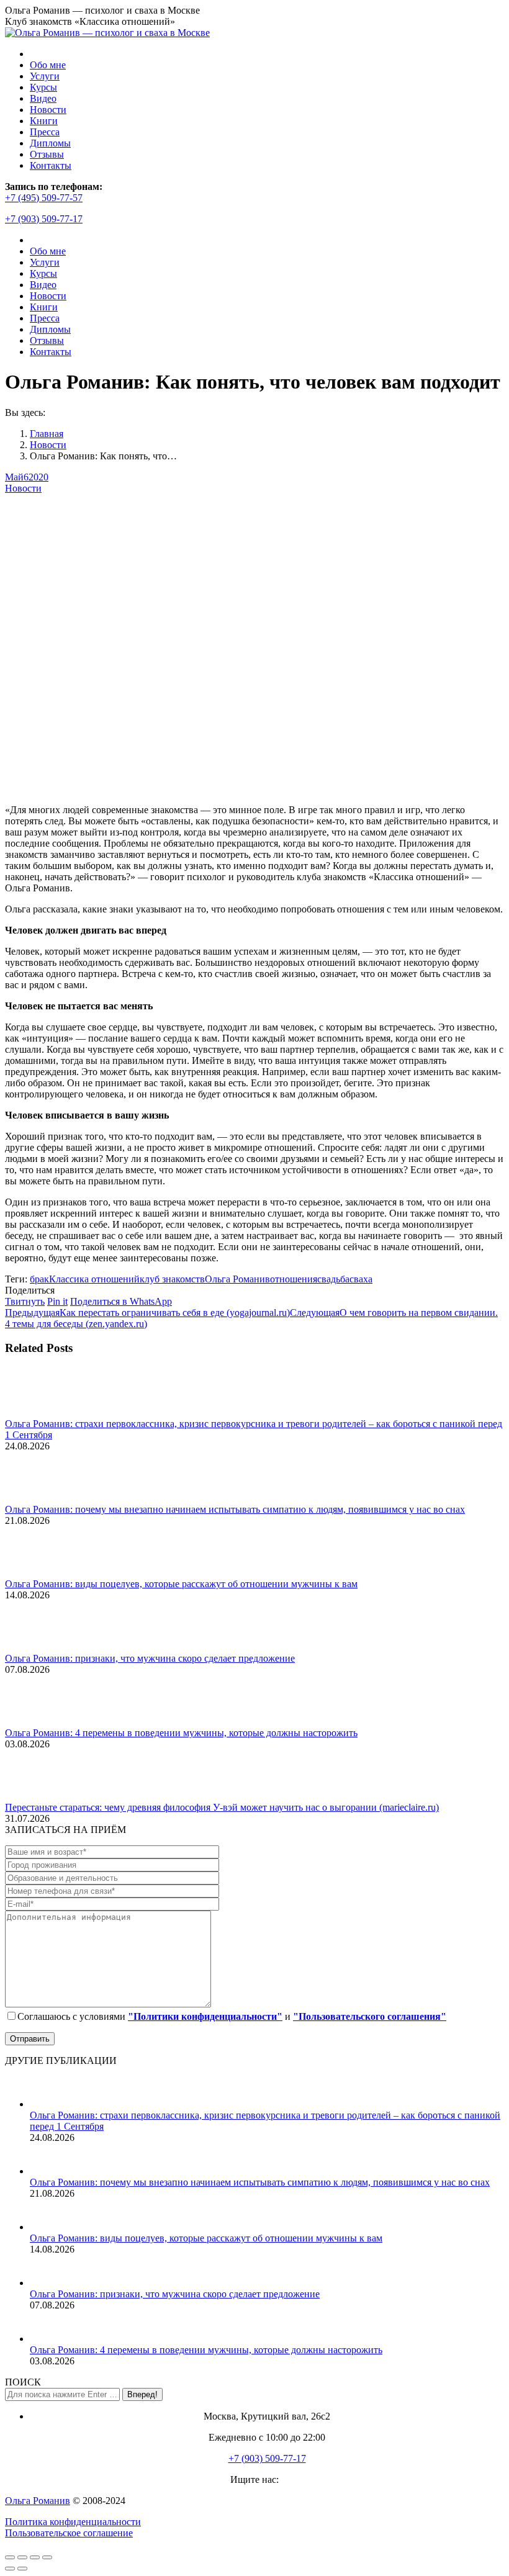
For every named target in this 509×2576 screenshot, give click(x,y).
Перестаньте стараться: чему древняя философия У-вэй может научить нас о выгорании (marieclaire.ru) (222, 1807)
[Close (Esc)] (10, 2557)
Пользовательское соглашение (69, 2533)
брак (39, 1279)
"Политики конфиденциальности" (205, 2016)
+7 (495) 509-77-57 (44, 198)
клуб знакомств (172, 1279)
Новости (23, 488)
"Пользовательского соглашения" (370, 2016)
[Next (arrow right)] (22, 2569)
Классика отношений (94, 1279)
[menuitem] (48, 65)
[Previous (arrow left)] (10, 2569)
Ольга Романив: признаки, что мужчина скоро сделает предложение (150, 1658)
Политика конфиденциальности (73, 2522)
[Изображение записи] (39, 1412)
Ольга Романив (237, 1279)
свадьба (333, 1279)
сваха (361, 1279)
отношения (294, 1279)
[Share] (22, 2557)
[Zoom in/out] (47, 2557)
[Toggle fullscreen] (35, 2557)
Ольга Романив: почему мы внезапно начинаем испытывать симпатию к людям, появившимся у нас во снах (235, 1509)
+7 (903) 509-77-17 (44, 219)
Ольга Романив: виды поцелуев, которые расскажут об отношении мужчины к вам (181, 1584)
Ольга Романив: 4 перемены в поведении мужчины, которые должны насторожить (181, 1733)
